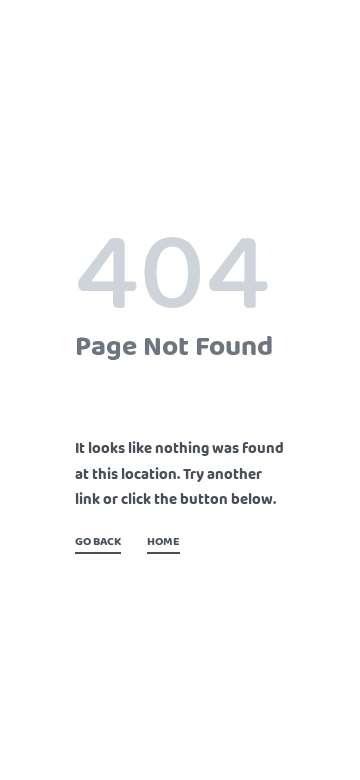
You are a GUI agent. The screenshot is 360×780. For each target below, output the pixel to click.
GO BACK (98, 543)
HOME (163, 543)
